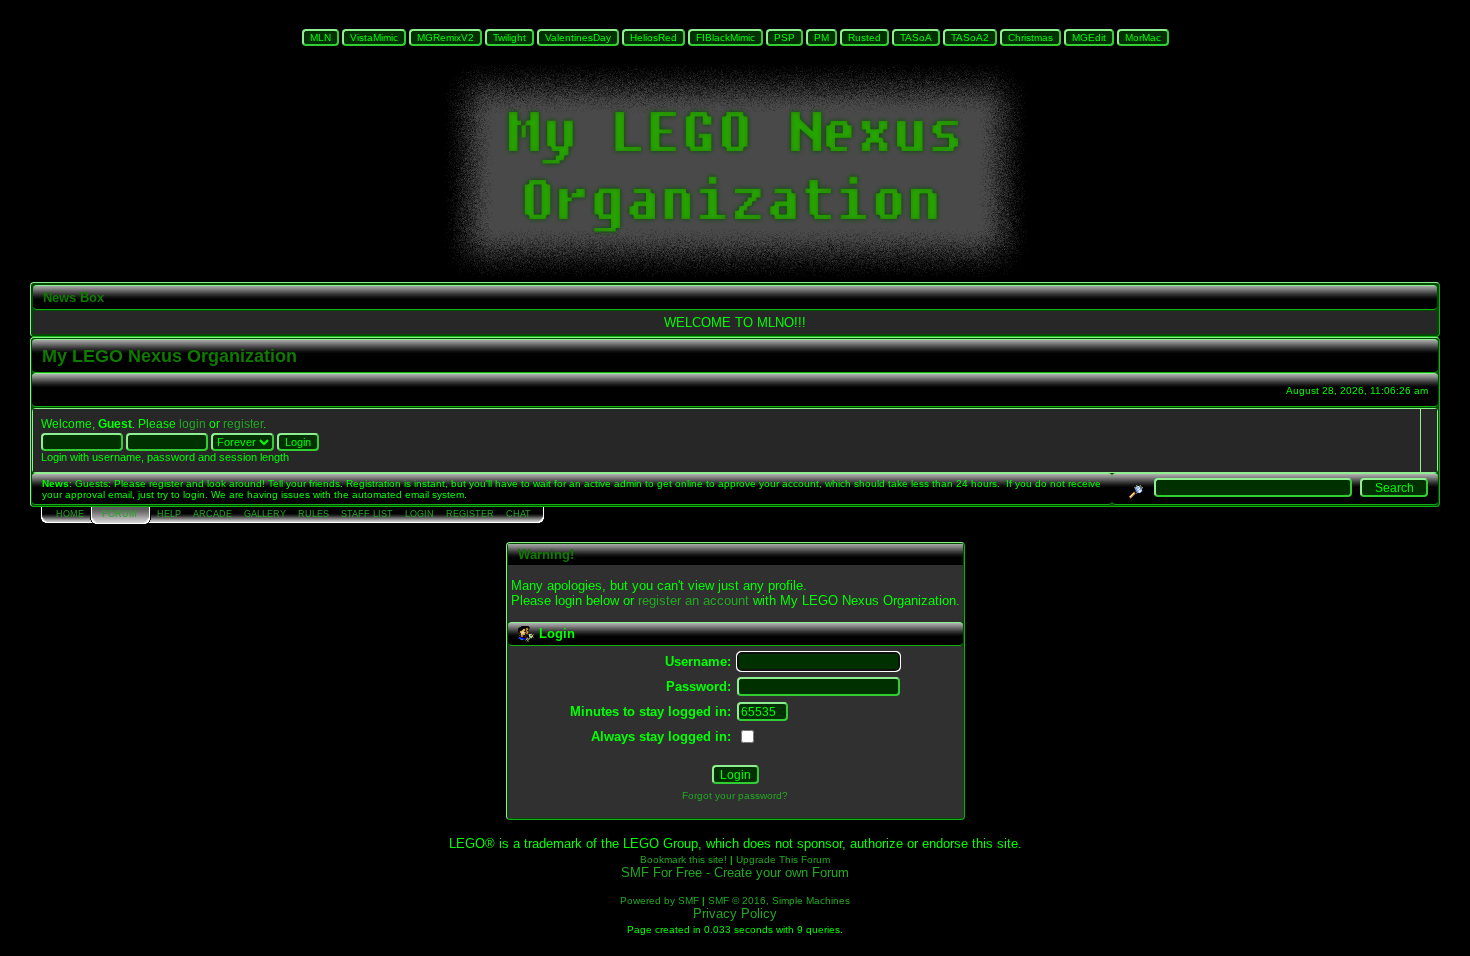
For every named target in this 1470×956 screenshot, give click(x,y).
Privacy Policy (735, 913)
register (243, 423)
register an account (693, 600)
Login (419, 514)
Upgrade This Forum (783, 859)
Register (470, 514)
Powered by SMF (659, 900)
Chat (518, 514)
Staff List (367, 514)
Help (169, 514)
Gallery (265, 514)
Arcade (212, 514)
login (192, 423)
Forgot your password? (735, 795)
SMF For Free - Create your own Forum (735, 872)
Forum (119, 514)
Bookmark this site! (683, 859)
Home (70, 514)
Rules (313, 514)
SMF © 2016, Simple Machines (779, 900)
